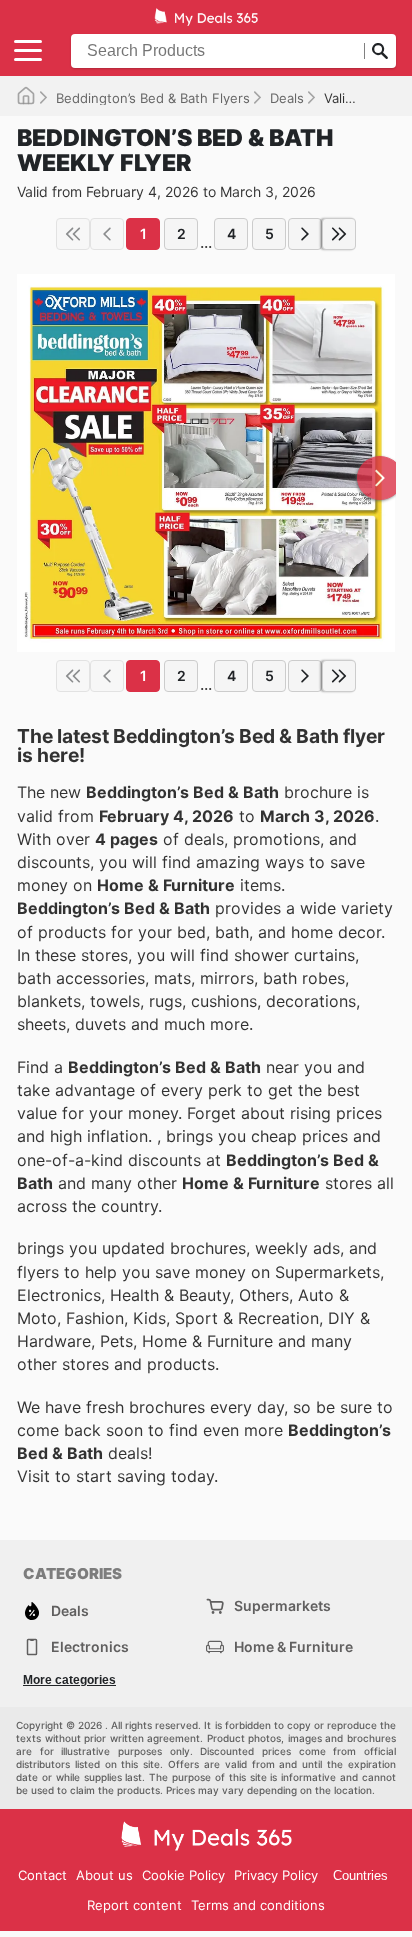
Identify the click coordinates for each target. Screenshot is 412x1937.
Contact (42, 1875)
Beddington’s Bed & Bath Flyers (153, 98)
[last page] (339, 234)
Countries (360, 1875)
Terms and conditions (258, 1905)
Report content (134, 1905)
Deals (287, 98)
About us (104, 1875)
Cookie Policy (183, 1875)
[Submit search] (380, 51)
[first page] (73, 234)
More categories (69, 1680)
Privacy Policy (276, 1875)
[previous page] (107, 234)
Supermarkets (282, 1605)
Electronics (90, 1646)
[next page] (305, 234)
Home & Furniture (293, 1646)
